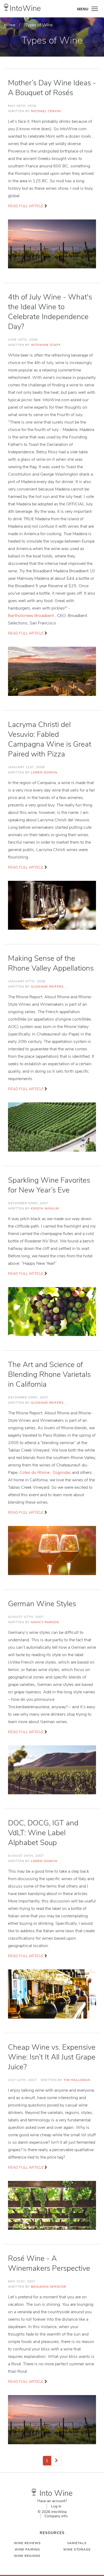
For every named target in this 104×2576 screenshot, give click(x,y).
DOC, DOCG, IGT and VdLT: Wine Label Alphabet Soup (43, 1833)
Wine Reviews (27, 2543)
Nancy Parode (45, 1622)
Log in (56, 2506)
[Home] (6, 7)
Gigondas (62, 1473)
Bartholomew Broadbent (31, 616)
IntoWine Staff (46, 345)
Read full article (26, 206)
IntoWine (25, 8)
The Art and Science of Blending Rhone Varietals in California (49, 1374)
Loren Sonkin (44, 772)
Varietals (77, 2543)
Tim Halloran (77, 2080)
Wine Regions (27, 2556)
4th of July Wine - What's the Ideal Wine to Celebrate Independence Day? (50, 312)
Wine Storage (77, 2549)
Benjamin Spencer (49, 2287)
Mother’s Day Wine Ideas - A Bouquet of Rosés (52, 88)
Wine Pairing (27, 2549)
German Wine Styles (42, 1604)
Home (10, 25)
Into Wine (56, 2493)
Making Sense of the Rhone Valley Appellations (51, 963)
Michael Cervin (46, 111)
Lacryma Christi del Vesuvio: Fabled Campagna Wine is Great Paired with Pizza (50, 739)
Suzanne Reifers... (49, 987)
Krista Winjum (45, 1208)
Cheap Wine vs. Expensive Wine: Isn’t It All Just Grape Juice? (52, 2057)
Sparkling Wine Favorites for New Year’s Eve (49, 1185)
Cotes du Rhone (35, 1473)
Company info (56, 2516)
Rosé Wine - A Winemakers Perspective (49, 2263)
